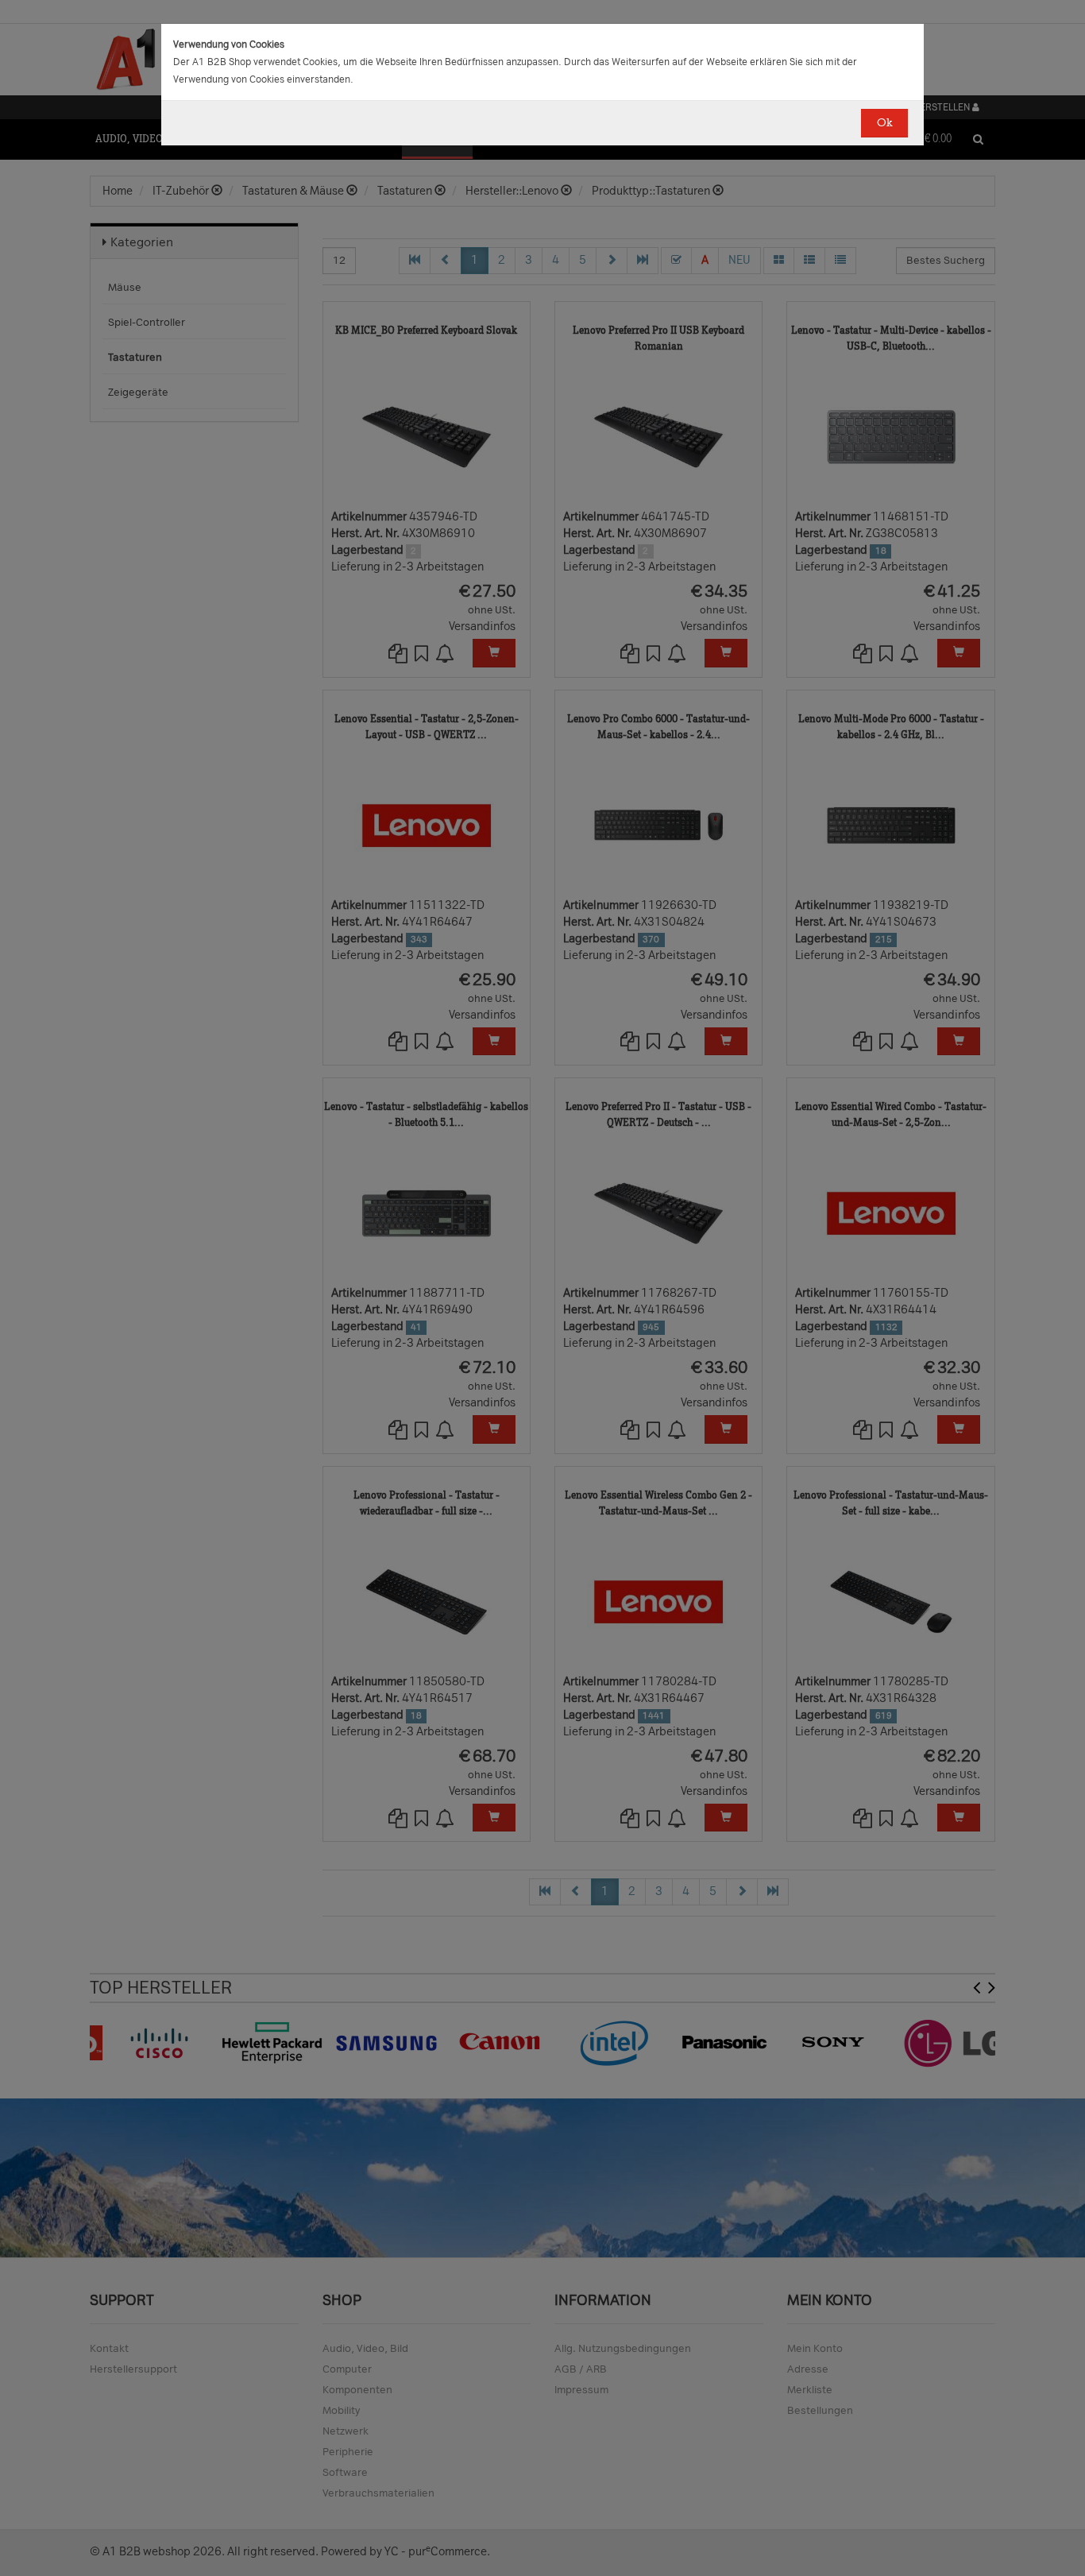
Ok (884, 123)
